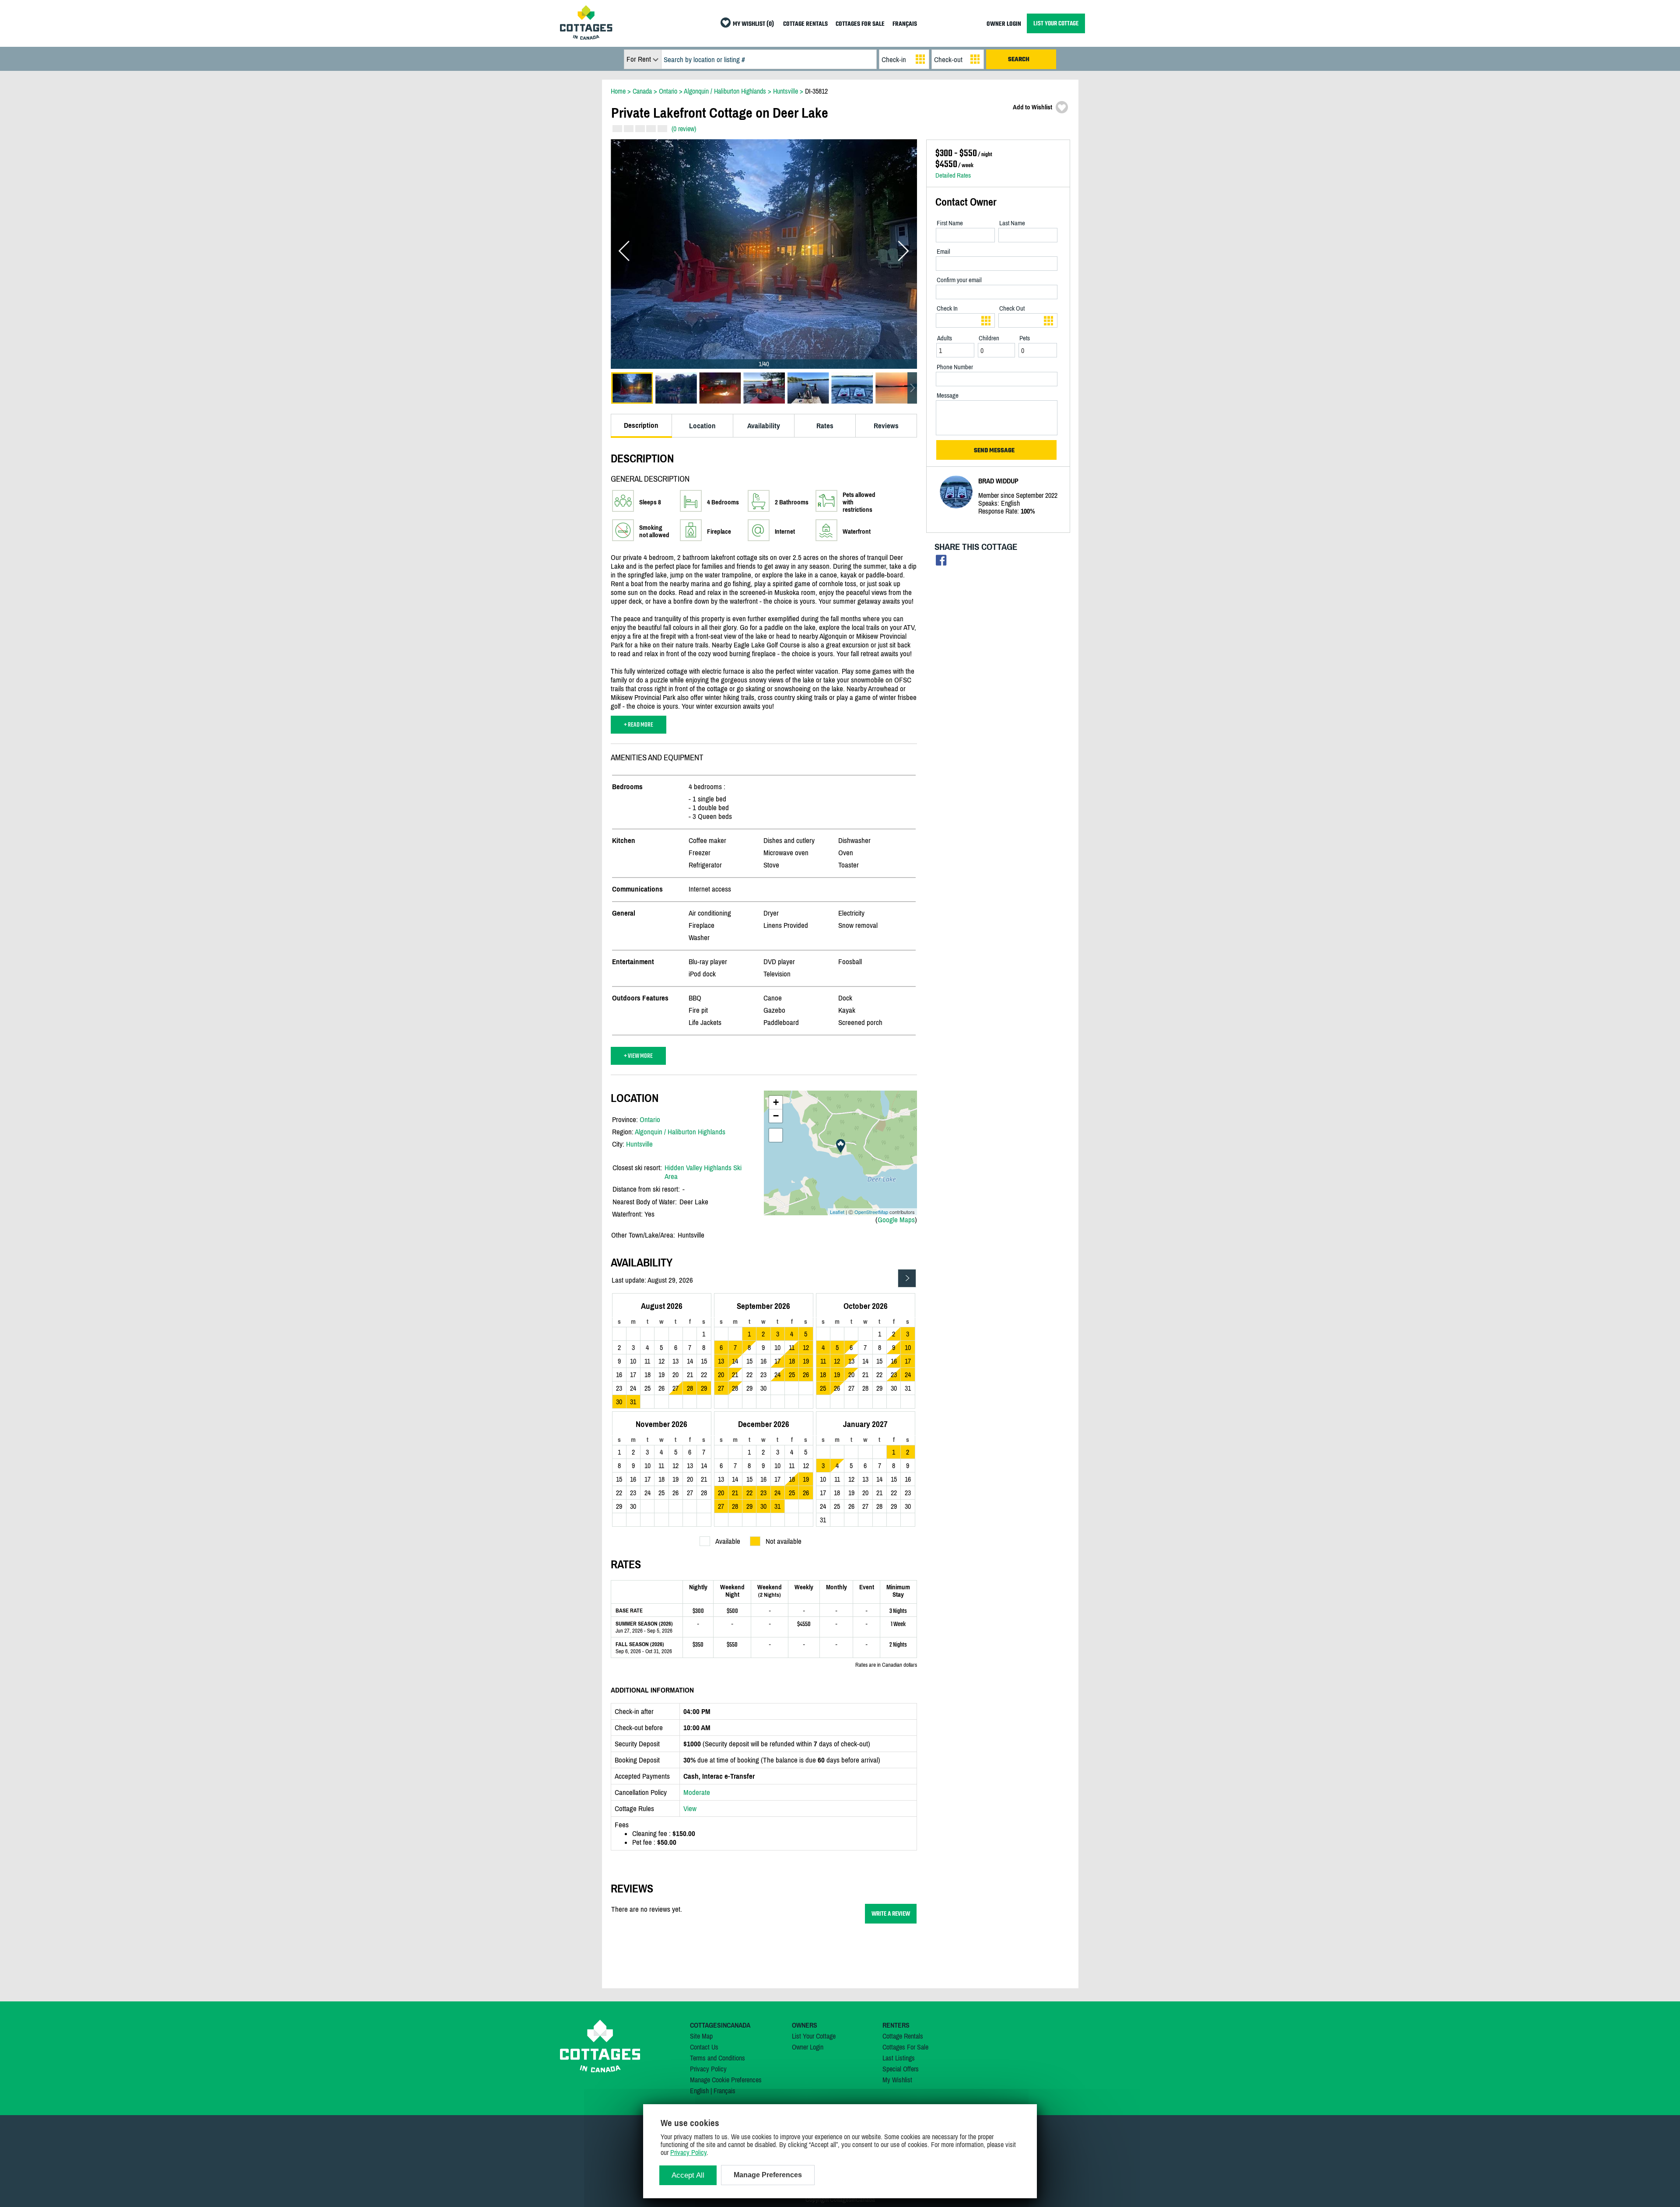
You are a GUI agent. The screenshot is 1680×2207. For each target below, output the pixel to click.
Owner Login (808, 2047)
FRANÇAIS (905, 24)
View (690, 1808)
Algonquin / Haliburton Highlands (680, 1132)
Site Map (701, 2036)
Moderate (697, 1792)
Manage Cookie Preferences (726, 2080)
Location (702, 426)
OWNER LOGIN (1004, 24)
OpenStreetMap (871, 1212)
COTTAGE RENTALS (805, 24)
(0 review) (684, 129)
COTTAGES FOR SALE (860, 24)
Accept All (688, 2175)
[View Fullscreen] (776, 1135)
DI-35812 (816, 91)
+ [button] (776, 1102)
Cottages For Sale (905, 2047)
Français (724, 2091)
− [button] (776, 1116)
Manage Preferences (768, 2175)
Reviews (886, 426)
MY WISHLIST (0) (753, 24)
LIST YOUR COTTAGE (1056, 23)
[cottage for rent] (586, 37)
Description (641, 425)
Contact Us (704, 2047)
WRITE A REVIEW (891, 1914)
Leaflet (837, 1212)
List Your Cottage (814, 2036)
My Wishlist (897, 2080)
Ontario (650, 1119)
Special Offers (901, 2069)
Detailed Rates (953, 175)
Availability (764, 426)
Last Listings (899, 2058)
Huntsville (639, 1144)
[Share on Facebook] (941, 562)
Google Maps (896, 1220)
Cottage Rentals (903, 2036)
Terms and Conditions (717, 2058)
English (699, 2091)
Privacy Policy (708, 2069)
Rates (825, 426)
